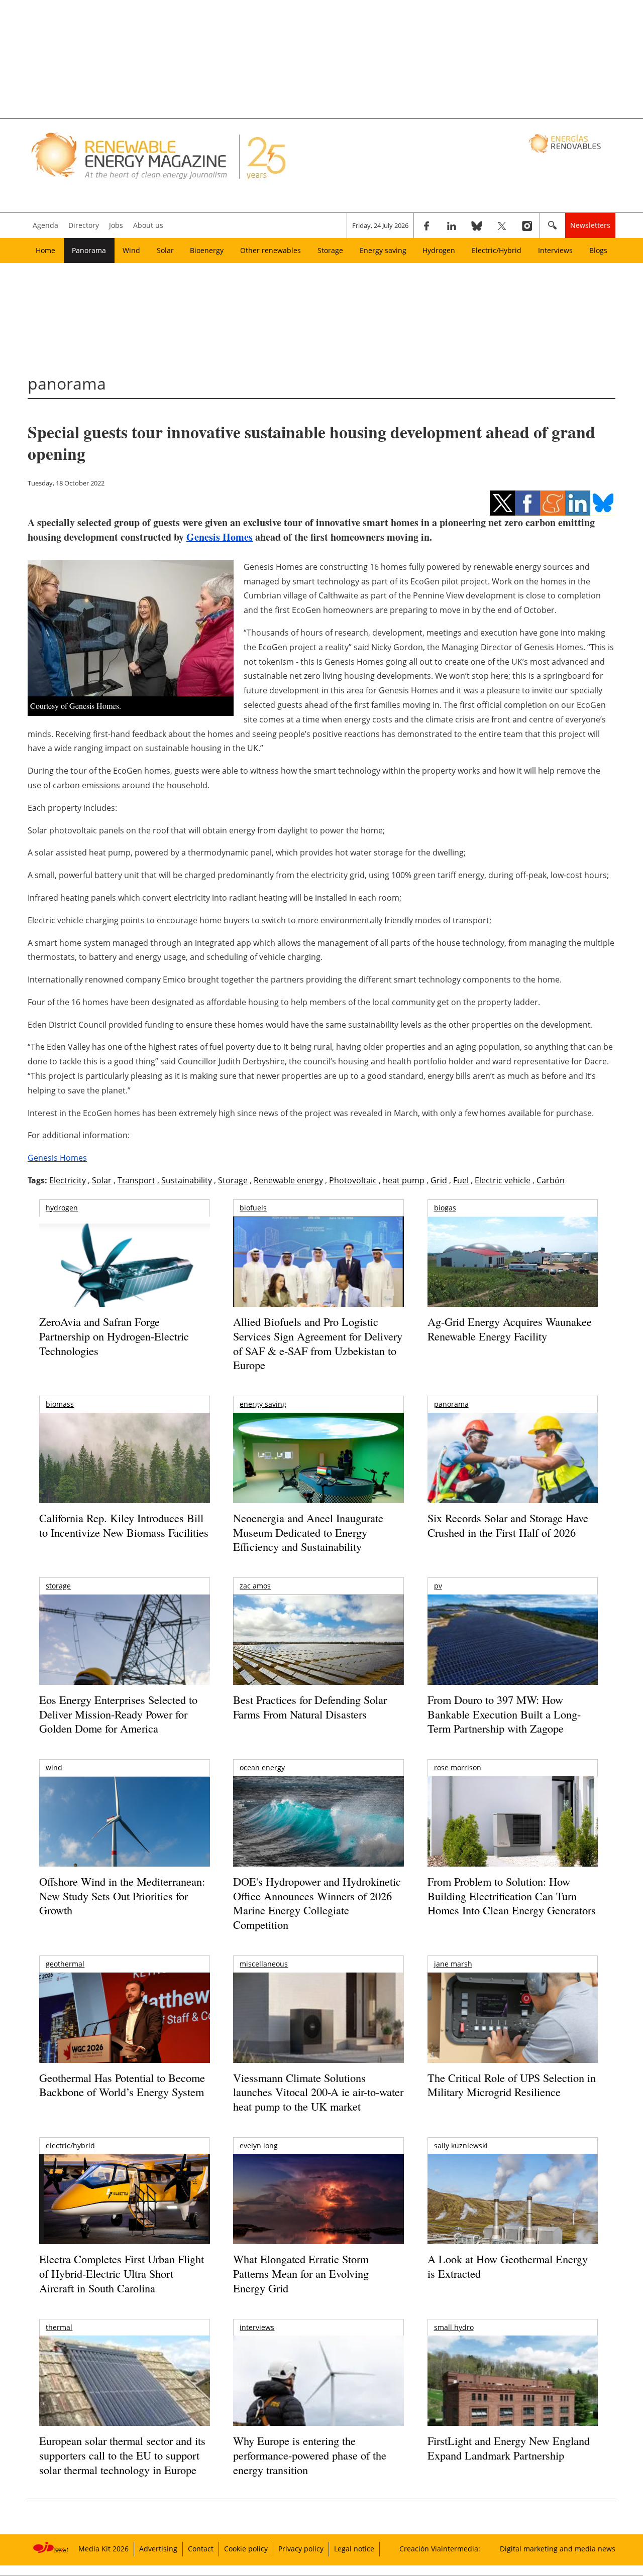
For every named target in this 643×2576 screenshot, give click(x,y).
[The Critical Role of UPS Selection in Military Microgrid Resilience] (513, 2032)
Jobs (116, 225)
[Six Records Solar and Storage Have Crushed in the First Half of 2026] (513, 1471)
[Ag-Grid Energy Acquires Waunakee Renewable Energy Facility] (513, 1264)
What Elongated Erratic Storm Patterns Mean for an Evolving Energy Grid (301, 2273)
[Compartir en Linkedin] (578, 503)
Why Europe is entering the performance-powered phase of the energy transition (310, 2455)
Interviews (555, 250)
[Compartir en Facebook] (527, 503)
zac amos (255, 1586)
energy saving (263, 1404)
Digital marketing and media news (558, 2549)
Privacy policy (301, 2549)
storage (58, 1586)
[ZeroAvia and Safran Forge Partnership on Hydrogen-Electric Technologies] (124, 1279)
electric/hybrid (70, 2145)
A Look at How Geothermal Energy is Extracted (508, 2266)
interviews (257, 2327)
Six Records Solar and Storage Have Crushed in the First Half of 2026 (508, 1525)
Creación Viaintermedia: (440, 2549)
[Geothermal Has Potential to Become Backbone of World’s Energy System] (124, 2032)
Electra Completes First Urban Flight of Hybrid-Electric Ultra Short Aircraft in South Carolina (122, 2273)
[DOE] (318, 1835)
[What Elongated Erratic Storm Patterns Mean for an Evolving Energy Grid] (318, 2204)
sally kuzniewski (461, 2145)
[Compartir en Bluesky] (603, 503)
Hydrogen (439, 250)
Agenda (45, 225)
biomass (60, 1404)
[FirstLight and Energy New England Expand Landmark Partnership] (513, 2404)
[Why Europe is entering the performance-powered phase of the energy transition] (318, 2395)
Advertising (158, 2549)
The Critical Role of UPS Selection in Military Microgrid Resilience (512, 2085)
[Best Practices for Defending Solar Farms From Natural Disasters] (318, 1653)
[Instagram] (527, 225)
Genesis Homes (220, 537)
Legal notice (354, 2549)
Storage (330, 250)
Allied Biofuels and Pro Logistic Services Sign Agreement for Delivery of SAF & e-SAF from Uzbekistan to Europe (318, 1343)
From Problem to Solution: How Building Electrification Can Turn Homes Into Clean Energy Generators (512, 1896)
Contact (201, 2549)
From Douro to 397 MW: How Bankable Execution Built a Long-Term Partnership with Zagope (504, 1714)
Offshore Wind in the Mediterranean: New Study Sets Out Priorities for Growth (122, 1896)
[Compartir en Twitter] (502, 503)
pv (438, 1586)
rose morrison (458, 1767)
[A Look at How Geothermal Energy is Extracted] (513, 2219)
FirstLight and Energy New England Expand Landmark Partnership (509, 2448)
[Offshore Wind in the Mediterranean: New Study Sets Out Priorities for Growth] (124, 1843)
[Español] (566, 143)
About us (148, 225)
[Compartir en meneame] (553, 503)
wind (54, 1767)
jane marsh (453, 1964)
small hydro (454, 2327)
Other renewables (271, 250)
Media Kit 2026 (103, 2549)
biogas (445, 1208)
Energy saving (383, 250)
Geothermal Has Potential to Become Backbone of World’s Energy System (122, 2085)
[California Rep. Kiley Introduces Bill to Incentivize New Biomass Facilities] (124, 1463)
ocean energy (262, 1767)
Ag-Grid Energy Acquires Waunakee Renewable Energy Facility (510, 1329)
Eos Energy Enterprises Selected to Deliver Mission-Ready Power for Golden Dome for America (118, 1714)
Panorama (89, 250)
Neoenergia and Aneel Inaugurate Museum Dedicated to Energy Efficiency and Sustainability (308, 1532)
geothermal (65, 1964)
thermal (59, 2327)
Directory (84, 225)
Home (45, 250)
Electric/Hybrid (497, 250)
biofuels (253, 1208)
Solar (165, 250)
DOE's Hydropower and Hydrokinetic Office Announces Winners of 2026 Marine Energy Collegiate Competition (317, 1903)
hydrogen (62, 1208)
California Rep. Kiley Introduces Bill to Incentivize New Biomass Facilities (124, 1525)
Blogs (598, 250)
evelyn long (259, 2145)
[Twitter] (502, 225)
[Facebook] (426, 225)
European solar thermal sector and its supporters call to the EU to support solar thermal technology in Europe (122, 2455)
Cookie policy (246, 2549)
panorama (451, 1404)
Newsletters (590, 225)
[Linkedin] (452, 225)
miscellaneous (264, 1964)
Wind (131, 250)
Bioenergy (207, 250)
